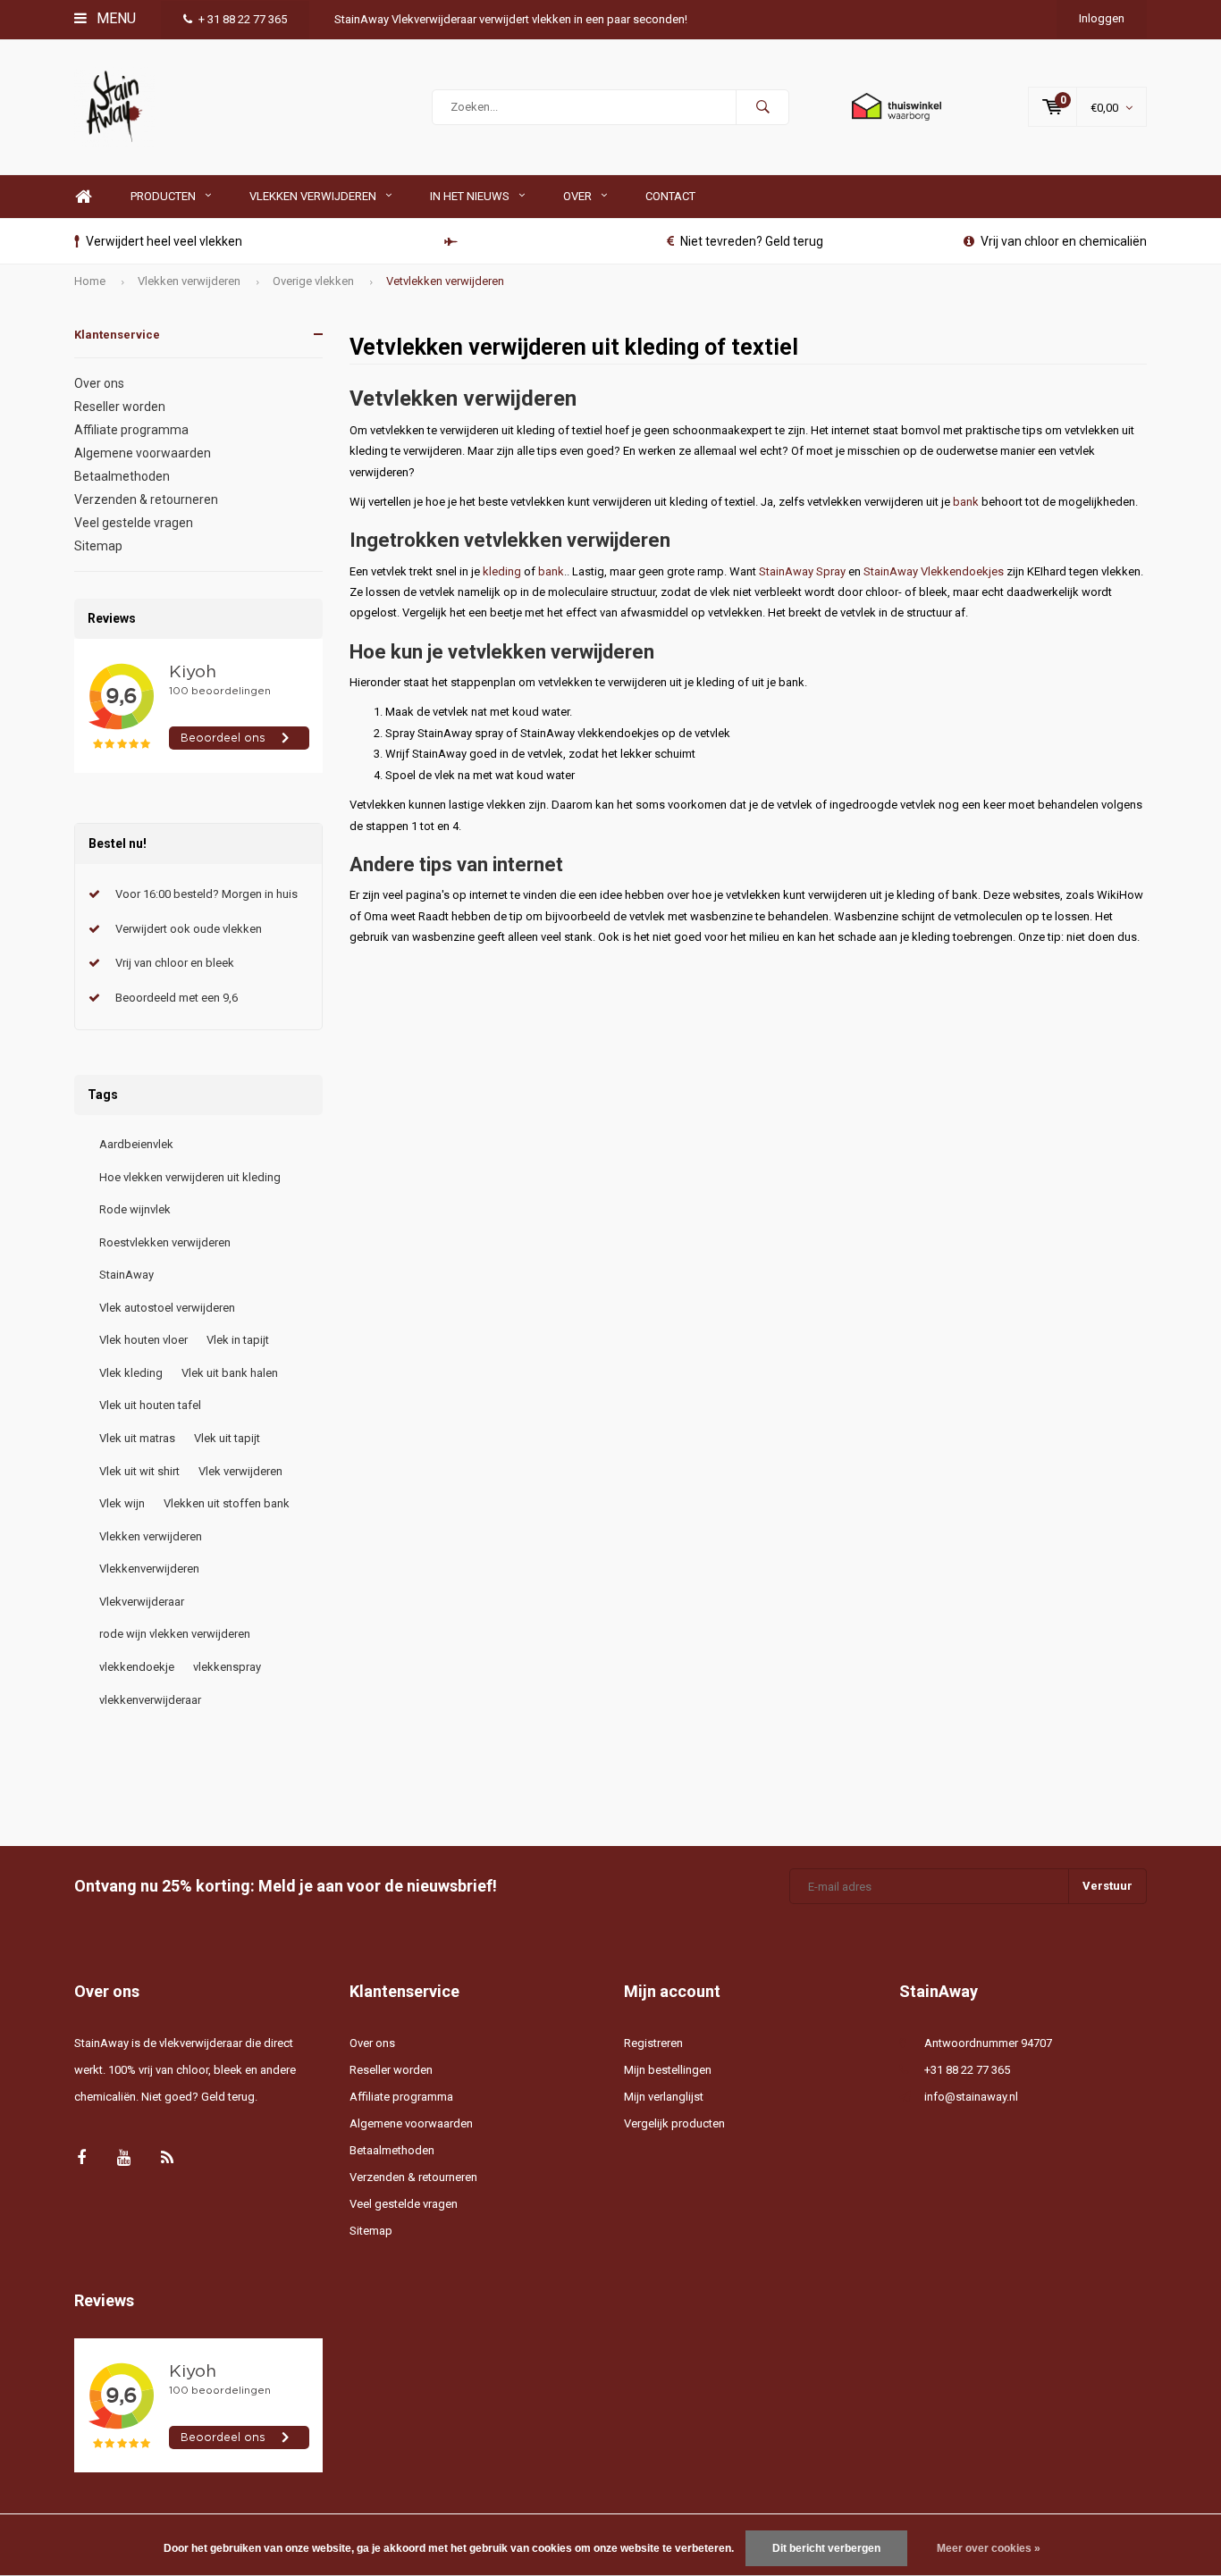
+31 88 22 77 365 (967, 2070)
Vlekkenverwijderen (149, 1569)
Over (577, 196)
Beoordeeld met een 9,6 (177, 998)
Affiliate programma (131, 430)
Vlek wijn (122, 1503)
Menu (114, 18)
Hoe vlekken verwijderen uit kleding (190, 1177)
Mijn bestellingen (668, 2070)
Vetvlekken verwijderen (445, 281)
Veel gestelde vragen (134, 523)
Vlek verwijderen (240, 1471)
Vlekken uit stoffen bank (227, 1503)
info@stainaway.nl (971, 2097)
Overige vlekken (313, 281)
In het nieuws (470, 196)
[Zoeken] (762, 107)
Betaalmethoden (122, 476)
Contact (670, 196)
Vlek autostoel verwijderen (167, 1308)
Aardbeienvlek (136, 1144)
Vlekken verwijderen (313, 196)
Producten (163, 196)
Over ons (99, 383)
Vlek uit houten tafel (150, 1405)
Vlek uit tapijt (227, 1438)
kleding (502, 571)
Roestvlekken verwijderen (165, 1242)
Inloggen (1102, 18)
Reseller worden (120, 407)
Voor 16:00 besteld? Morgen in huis (206, 894)
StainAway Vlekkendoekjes (934, 571)
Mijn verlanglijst (664, 2097)
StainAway (126, 1275)
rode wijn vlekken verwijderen (175, 1634)
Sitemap (98, 546)
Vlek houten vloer (143, 1340)
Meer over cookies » (989, 2548)
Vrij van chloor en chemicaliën (1064, 241)
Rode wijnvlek (135, 1209)
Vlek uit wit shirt (139, 1471)
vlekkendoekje (137, 1667)
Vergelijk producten (674, 2123)
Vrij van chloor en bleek (175, 963)
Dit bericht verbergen (826, 2548)
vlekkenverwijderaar (150, 1700)
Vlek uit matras (137, 1438)
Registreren (653, 2043)
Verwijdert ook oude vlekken (189, 929)
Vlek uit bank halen (230, 1373)
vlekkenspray (227, 1667)
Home (83, 197)
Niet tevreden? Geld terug (752, 241)
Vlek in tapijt (238, 1340)
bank (966, 502)
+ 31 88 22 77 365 (243, 19)
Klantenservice (117, 335)
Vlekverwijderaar (142, 1602)
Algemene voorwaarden (143, 453)
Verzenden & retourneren (146, 499)
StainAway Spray (802, 571)
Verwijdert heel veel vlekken (164, 241)
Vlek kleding (131, 1373)
